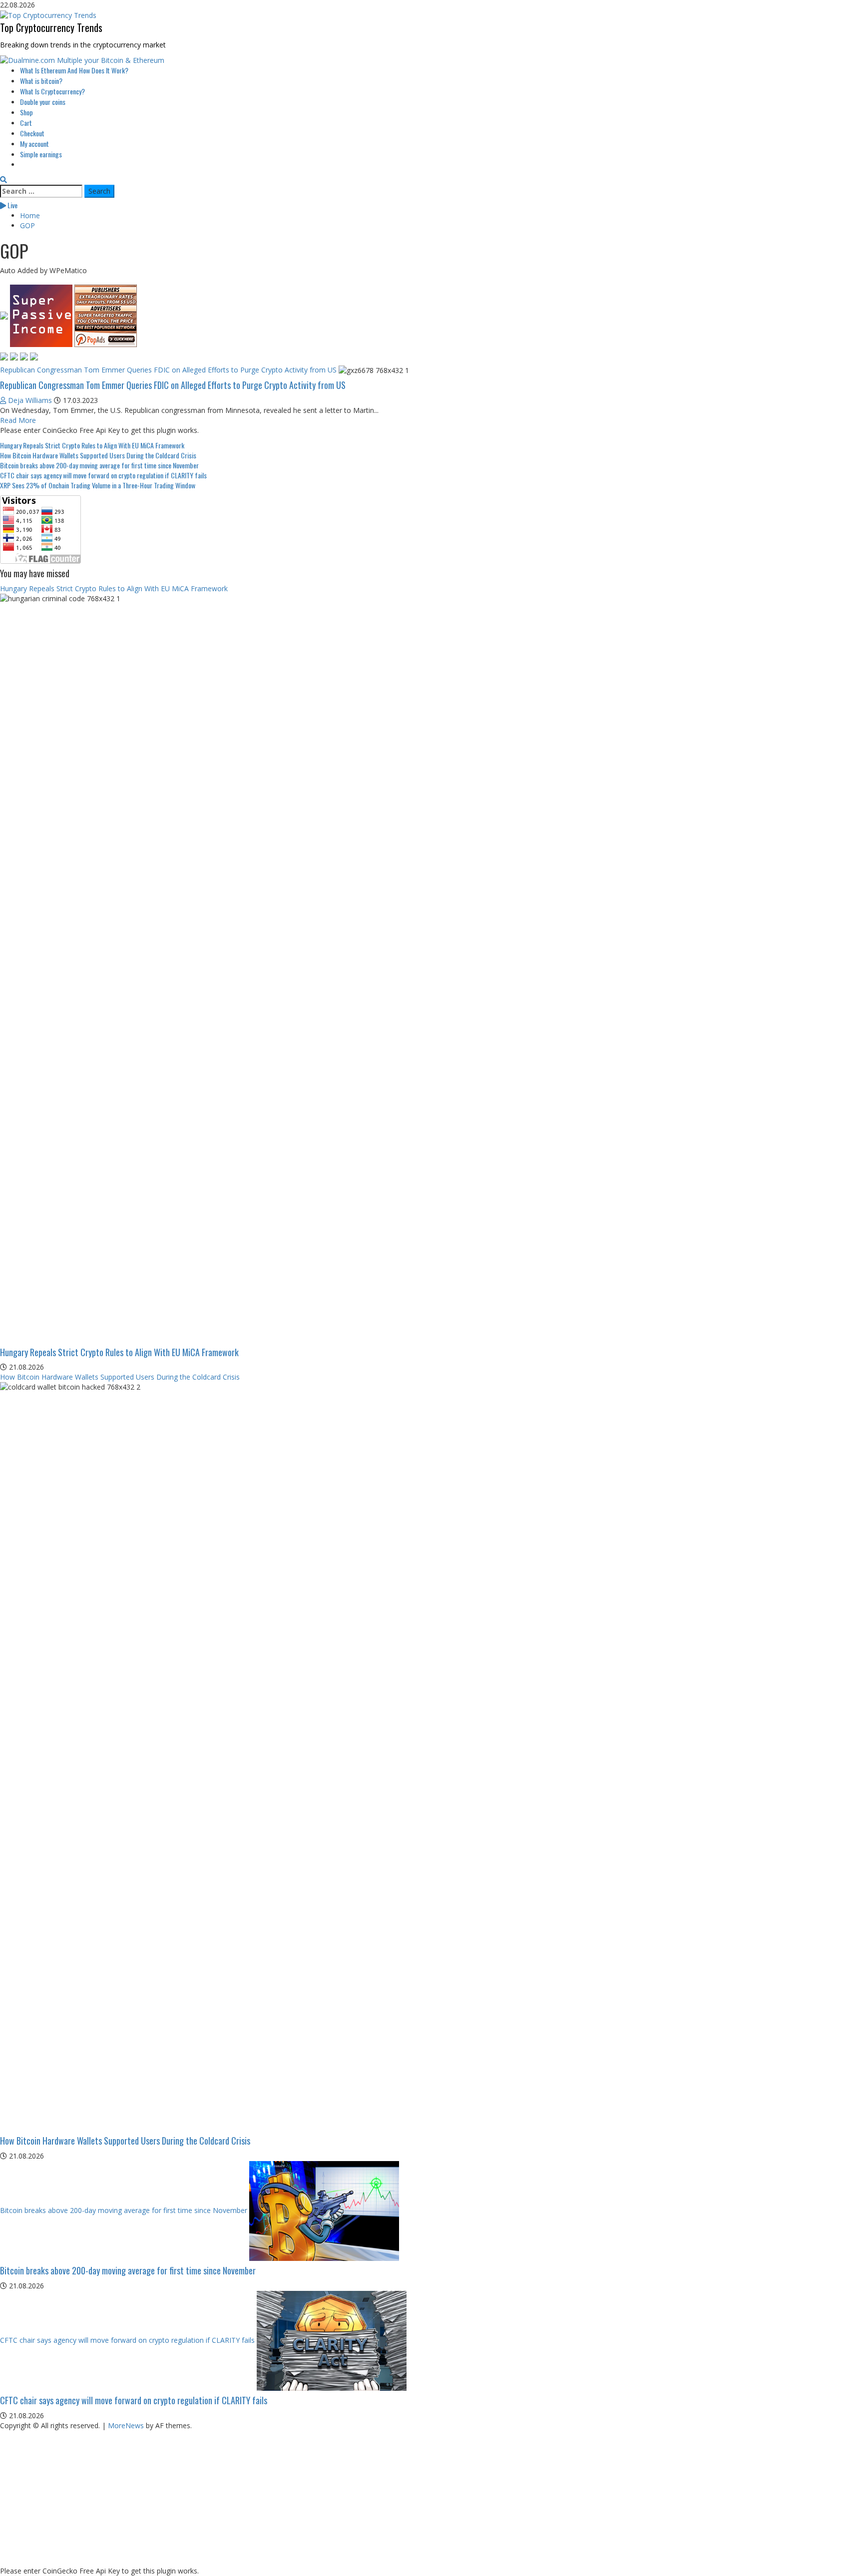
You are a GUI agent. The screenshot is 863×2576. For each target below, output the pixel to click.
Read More (18, 420)
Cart (26, 123)
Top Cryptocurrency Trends (51, 27)
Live (12, 205)
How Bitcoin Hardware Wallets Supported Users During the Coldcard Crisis (98, 455)
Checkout (32, 133)
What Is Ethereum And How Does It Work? (74, 70)
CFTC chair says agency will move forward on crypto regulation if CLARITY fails (103, 475)
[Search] (3, 180)
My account (34, 144)
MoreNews (126, 2425)
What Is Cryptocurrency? (52, 91)
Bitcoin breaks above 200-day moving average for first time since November (99, 465)
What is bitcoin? (41, 81)
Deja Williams (30, 400)
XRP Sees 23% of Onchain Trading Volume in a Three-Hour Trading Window (98, 485)
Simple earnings (41, 154)
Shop (26, 112)
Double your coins (43, 102)
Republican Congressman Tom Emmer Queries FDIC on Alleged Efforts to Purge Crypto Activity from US (168, 370)
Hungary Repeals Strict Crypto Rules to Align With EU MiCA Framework (92, 445)
